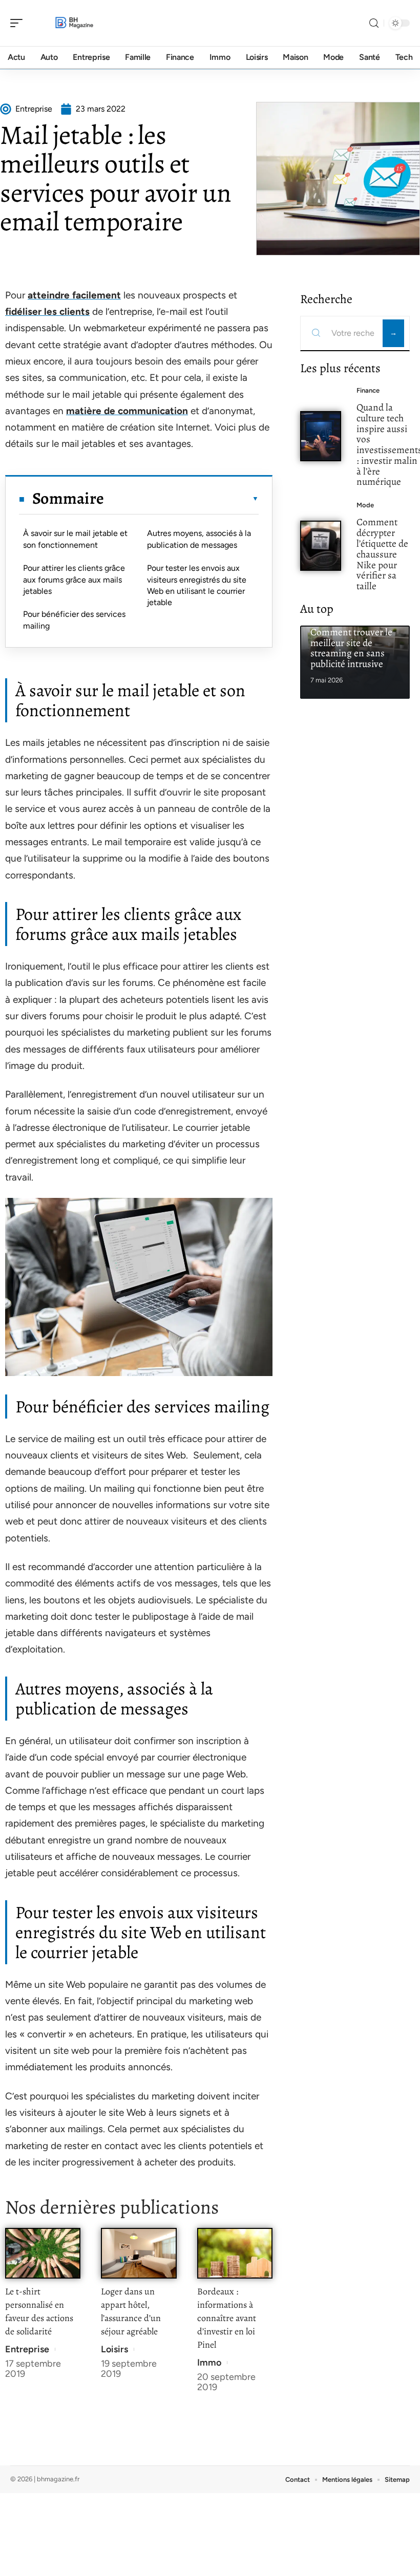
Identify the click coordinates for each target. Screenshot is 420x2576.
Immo (209, 2363)
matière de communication (127, 411)
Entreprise (27, 2349)
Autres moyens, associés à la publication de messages (199, 539)
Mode (365, 505)
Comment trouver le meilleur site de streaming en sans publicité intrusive (351, 648)
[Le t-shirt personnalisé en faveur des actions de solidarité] (43, 2253)
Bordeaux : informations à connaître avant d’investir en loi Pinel (227, 2318)
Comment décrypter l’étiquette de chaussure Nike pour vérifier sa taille (382, 554)
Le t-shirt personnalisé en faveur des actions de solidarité (39, 2311)
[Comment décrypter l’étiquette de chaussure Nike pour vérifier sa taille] (321, 546)
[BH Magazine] (74, 23)
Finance (368, 390)
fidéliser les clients (47, 312)
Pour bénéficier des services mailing (74, 620)
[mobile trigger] (19, 23)
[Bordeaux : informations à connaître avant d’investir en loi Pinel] (235, 2253)
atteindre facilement (74, 295)
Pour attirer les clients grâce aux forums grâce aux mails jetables (74, 579)
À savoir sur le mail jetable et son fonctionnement (75, 539)
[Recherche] (374, 23)
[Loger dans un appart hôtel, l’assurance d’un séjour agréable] (139, 2253)
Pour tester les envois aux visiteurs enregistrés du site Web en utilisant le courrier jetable (197, 585)
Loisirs (114, 2349)
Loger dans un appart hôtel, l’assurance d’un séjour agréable (131, 2311)
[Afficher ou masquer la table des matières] (181, 499)
